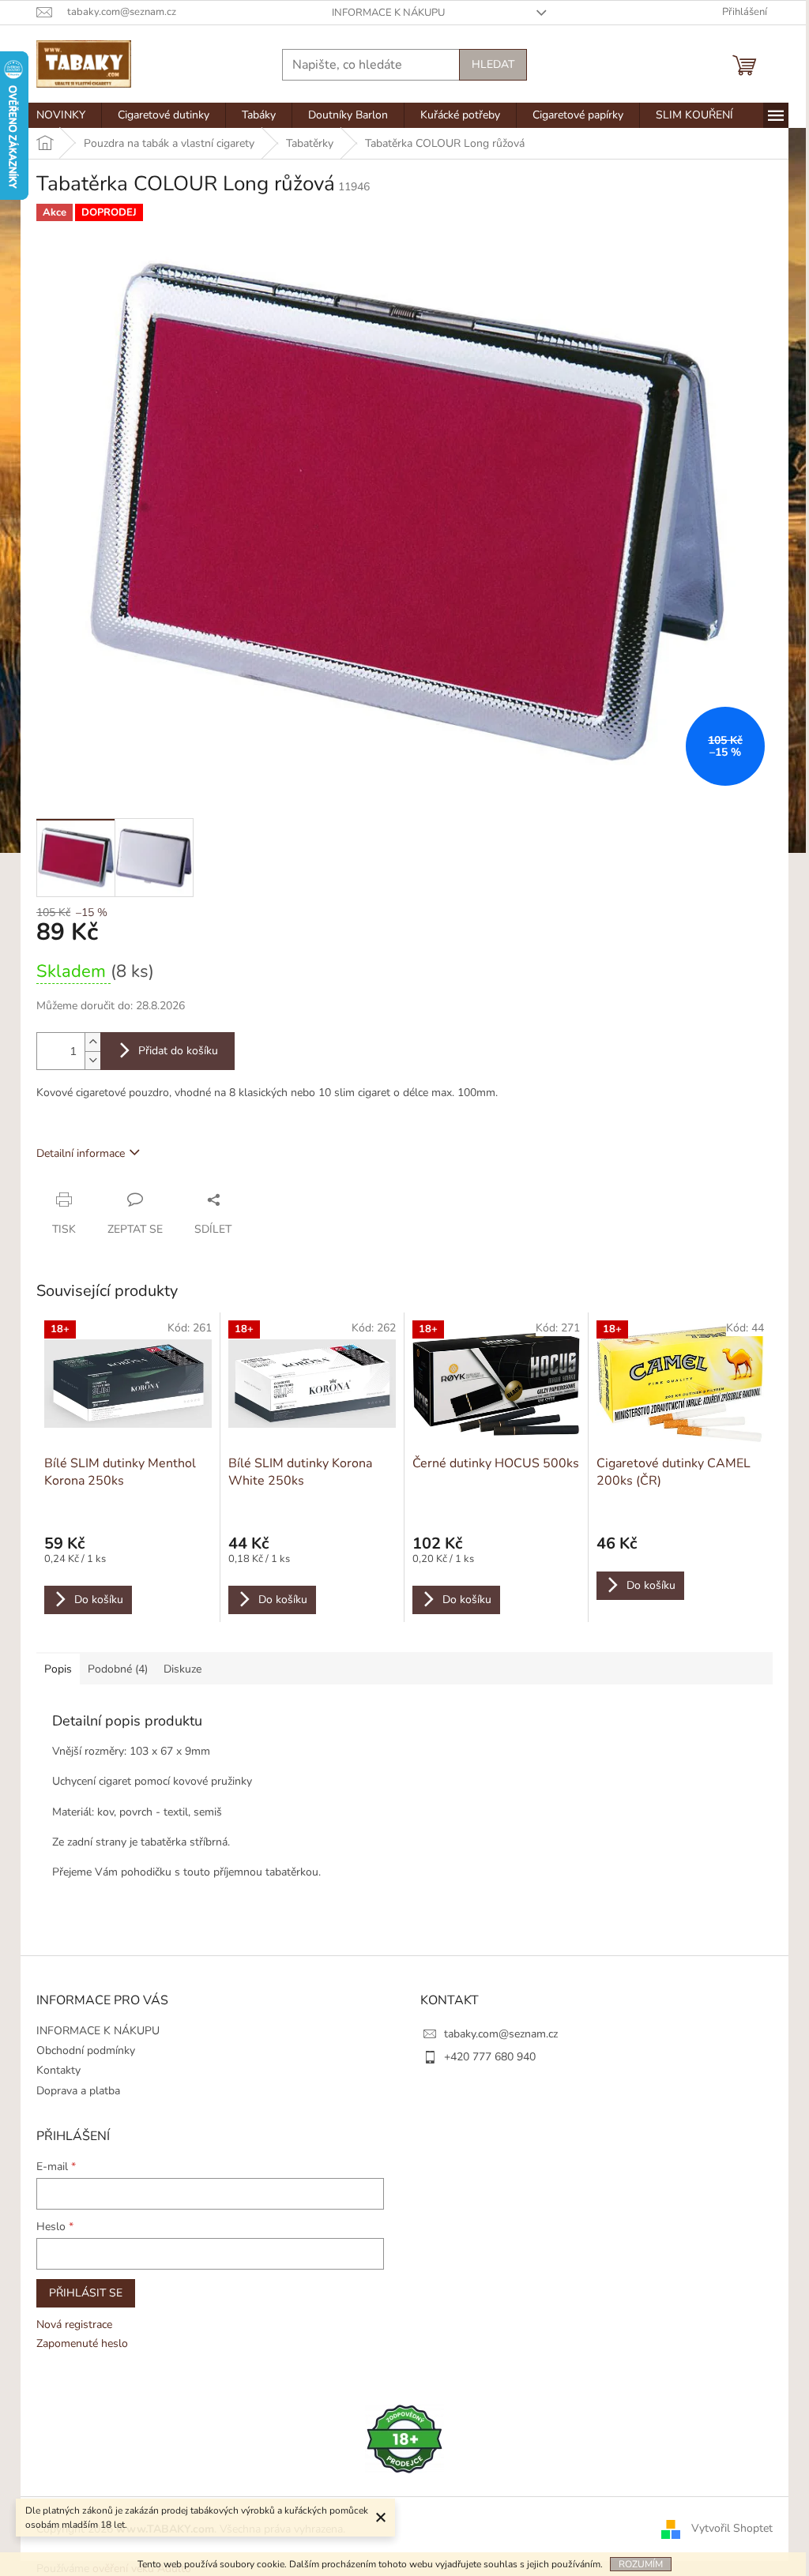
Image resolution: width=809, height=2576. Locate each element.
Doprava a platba (78, 2091)
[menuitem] (61, 115)
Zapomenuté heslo (82, 2343)
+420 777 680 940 (490, 2057)
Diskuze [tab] (182, 1669)
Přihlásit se (86, 2293)
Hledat (493, 64)
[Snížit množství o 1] (92, 1060)
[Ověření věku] (404, 2438)
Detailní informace (81, 1153)
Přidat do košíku (178, 1051)
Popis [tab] (58, 1669)
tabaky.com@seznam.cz (501, 2034)
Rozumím (641, 2564)
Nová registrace (74, 2324)
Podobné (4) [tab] (118, 1669)
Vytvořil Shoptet (732, 2528)
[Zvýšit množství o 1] (92, 1042)
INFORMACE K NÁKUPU (388, 13)
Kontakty (58, 2070)
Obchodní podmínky (86, 2050)
